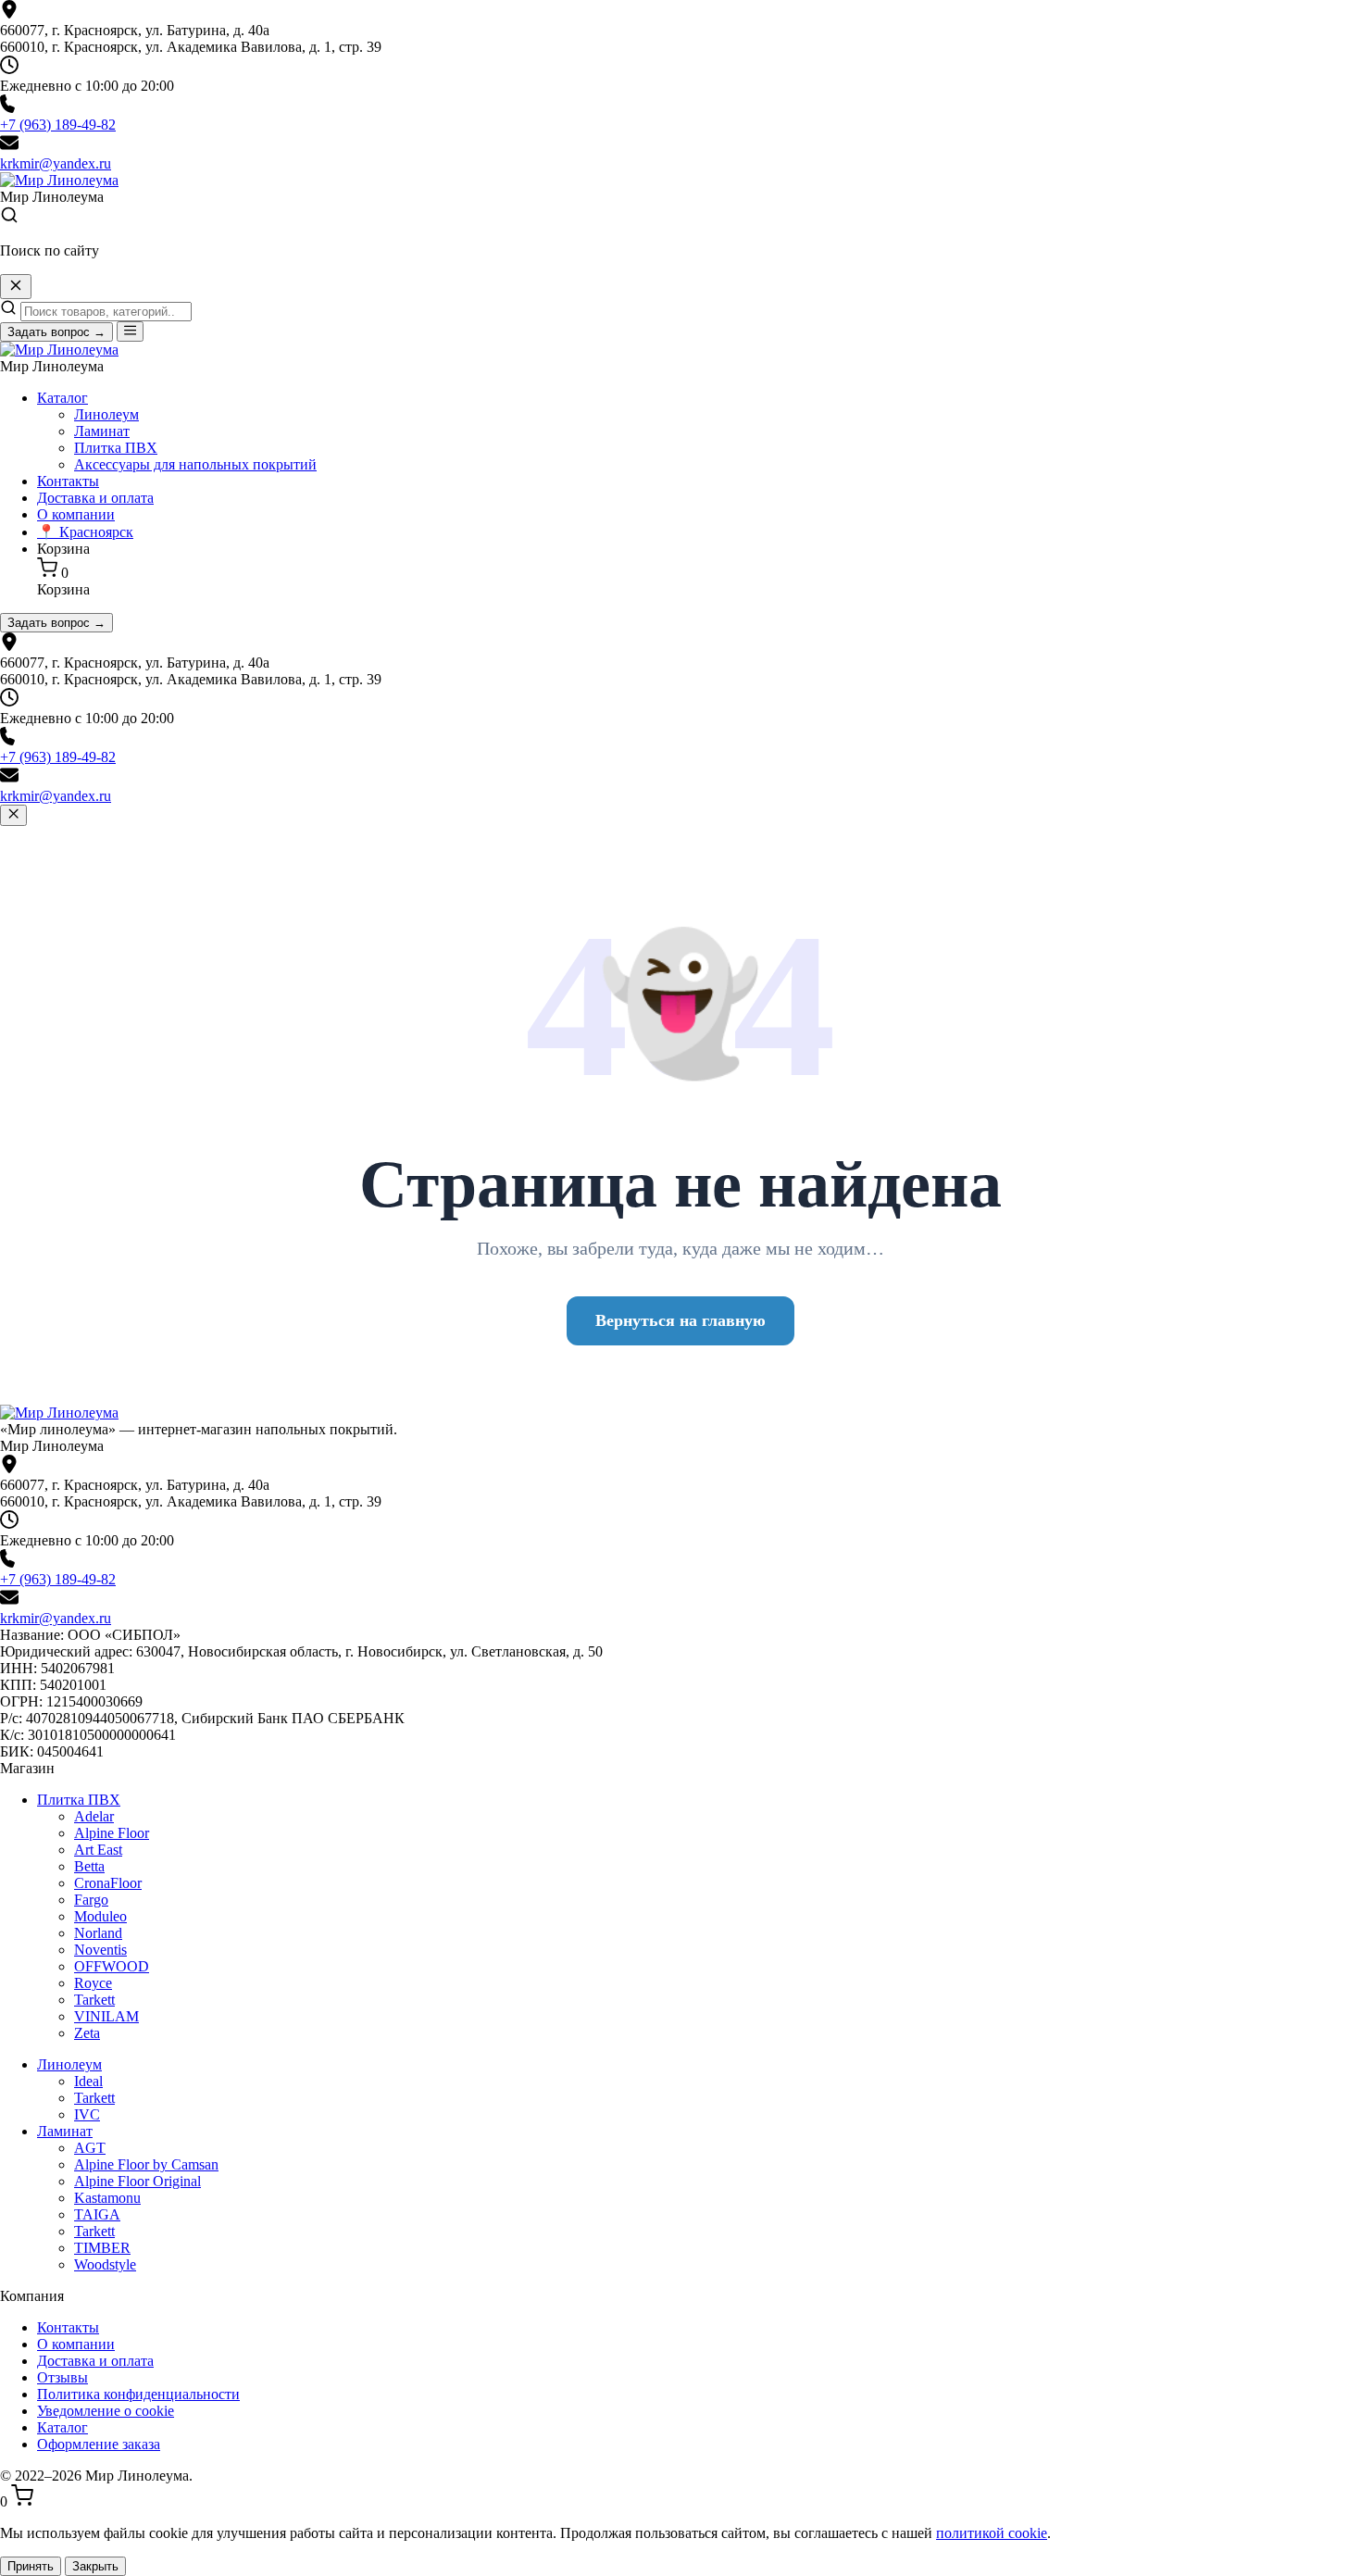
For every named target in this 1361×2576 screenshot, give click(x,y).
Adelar (94, 1816)
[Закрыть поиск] (16, 287)
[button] (680, 217)
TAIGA (97, 2214)
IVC (87, 2114)
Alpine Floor (112, 1833)
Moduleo (100, 1916)
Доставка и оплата (95, 498)
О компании (76, 514)
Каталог (62, 398)
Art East (98, 1850)
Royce (93, 1983)
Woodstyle (105, 2264)
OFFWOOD (112, 1966)
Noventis (100, 1950)
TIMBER (102, 2248)
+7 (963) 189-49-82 (58, 125)
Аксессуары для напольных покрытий (195, 464)
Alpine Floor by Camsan (146, 2164)
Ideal (88, 2081)
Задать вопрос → (56, 332)
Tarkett (94, 2000)
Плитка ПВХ (116, 448)
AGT (90, 2148)
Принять (31, 2566)
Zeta (87, 2033)
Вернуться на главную (680, 1320)
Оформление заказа (99, 2444)
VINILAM (106, 2016)
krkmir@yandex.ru (56, 163)
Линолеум (106, 414)
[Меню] (130, 331)
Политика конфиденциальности (138, 2394)
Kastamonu (107, 2198)
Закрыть (95, 2566)
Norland (98, 1933)
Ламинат (102, 431)
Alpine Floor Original (137, 2181)
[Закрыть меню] (13, 815)
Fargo (91, 1900)
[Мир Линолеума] (59, 1413)
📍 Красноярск (85, 532)
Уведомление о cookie (106, 2411)
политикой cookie (992, 2533)
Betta (89, 1866)
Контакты (68, 481)
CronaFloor (108, 1883)
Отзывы (62, 2377)
